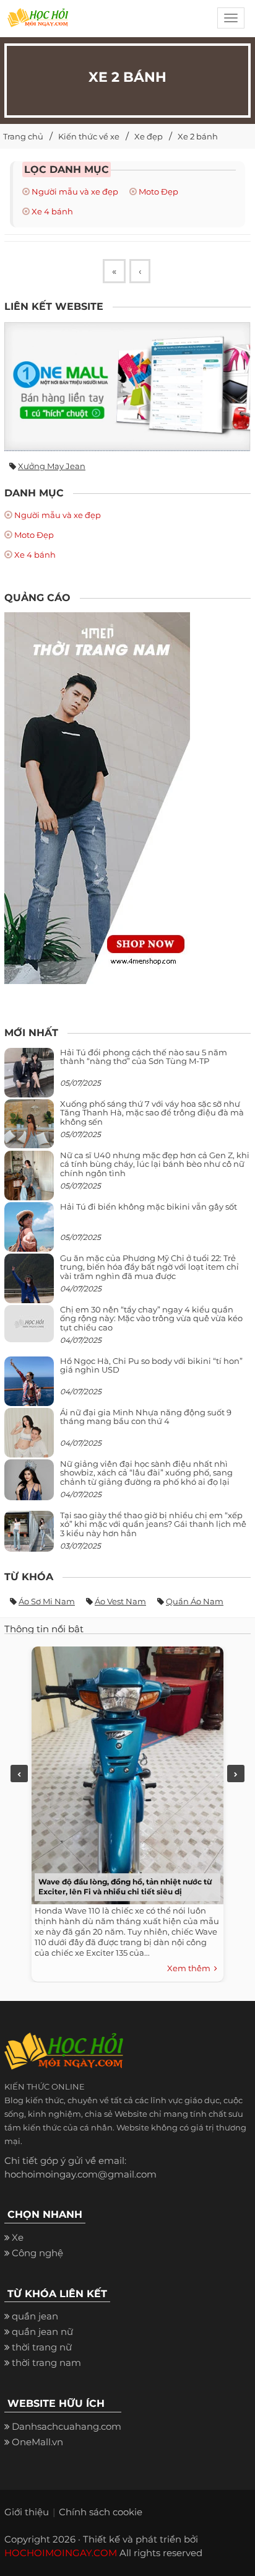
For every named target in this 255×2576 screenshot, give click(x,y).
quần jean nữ (42, 2332)
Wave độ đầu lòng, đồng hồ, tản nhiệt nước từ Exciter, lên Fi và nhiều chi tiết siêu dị (125, 1887)
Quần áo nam (195, 1601)
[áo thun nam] (97, 797)
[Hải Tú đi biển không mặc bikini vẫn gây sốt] (29, 1232)
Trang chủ (23, 136)
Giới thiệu (27, 2512)
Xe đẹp (149, 136)
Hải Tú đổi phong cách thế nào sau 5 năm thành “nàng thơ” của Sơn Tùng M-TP (144, 1057)
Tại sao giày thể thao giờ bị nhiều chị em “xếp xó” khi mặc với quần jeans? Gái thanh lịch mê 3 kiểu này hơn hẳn (153, 1524)
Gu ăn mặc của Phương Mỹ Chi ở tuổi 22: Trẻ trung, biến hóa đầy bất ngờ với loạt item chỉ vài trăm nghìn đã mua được (149, 1267)
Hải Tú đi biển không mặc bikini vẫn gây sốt (149, 1207)
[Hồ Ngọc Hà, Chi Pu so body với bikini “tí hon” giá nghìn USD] (29, 1386)
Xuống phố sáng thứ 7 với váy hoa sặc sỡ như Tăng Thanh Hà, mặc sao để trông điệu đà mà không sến (152, 1113)
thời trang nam (46, 2363)
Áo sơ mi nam (47, 1601)
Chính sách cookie (101, 2512)
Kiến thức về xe (89, 136)
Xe (18, 2237)
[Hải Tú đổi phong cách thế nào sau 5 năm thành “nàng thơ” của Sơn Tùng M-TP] (29, 1077)
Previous (19, 1774)
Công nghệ (37, 2253)
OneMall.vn (37, 2442)
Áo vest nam (120, 1601)
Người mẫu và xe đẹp (75, 191)
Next (236, 1774)
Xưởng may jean (52, 466)
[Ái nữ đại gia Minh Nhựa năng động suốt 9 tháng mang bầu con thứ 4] (29, 1440)
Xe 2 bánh (198, 136)
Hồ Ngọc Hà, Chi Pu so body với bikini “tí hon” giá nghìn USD (151, 1365)
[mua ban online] (127, 387)
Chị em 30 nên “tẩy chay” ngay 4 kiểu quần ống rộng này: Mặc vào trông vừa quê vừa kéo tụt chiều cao (151, 1318)
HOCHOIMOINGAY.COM (61, 2553)
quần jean (35, 2316)
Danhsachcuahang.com (67, 2426)
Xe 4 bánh (52, 211)
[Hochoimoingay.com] (38, 22)
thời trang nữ (42, 2347)
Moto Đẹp (158, 191)
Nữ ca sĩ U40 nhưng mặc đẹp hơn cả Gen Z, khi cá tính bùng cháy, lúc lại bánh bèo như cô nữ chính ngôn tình (155, 1164)
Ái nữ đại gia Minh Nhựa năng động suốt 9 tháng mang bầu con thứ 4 (146, 1417)
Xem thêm (191, 1968)
